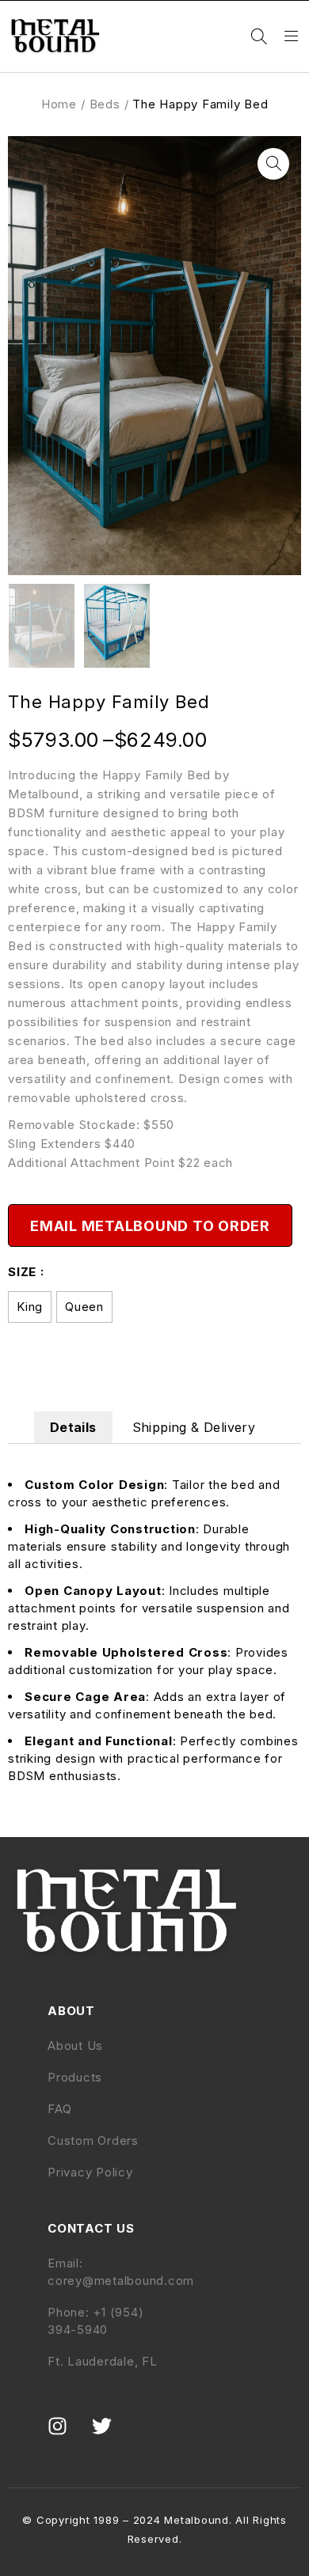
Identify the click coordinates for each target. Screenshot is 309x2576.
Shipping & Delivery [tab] (194, 1427)
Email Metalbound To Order (150, 1226)
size (22, 1272)
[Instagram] (67, 2436)
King (30, 1307)
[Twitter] (112, 2436)
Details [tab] (73, 1427)
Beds (105, 104)
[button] (273, 164)
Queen (84, 1307)
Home (59, 104)
